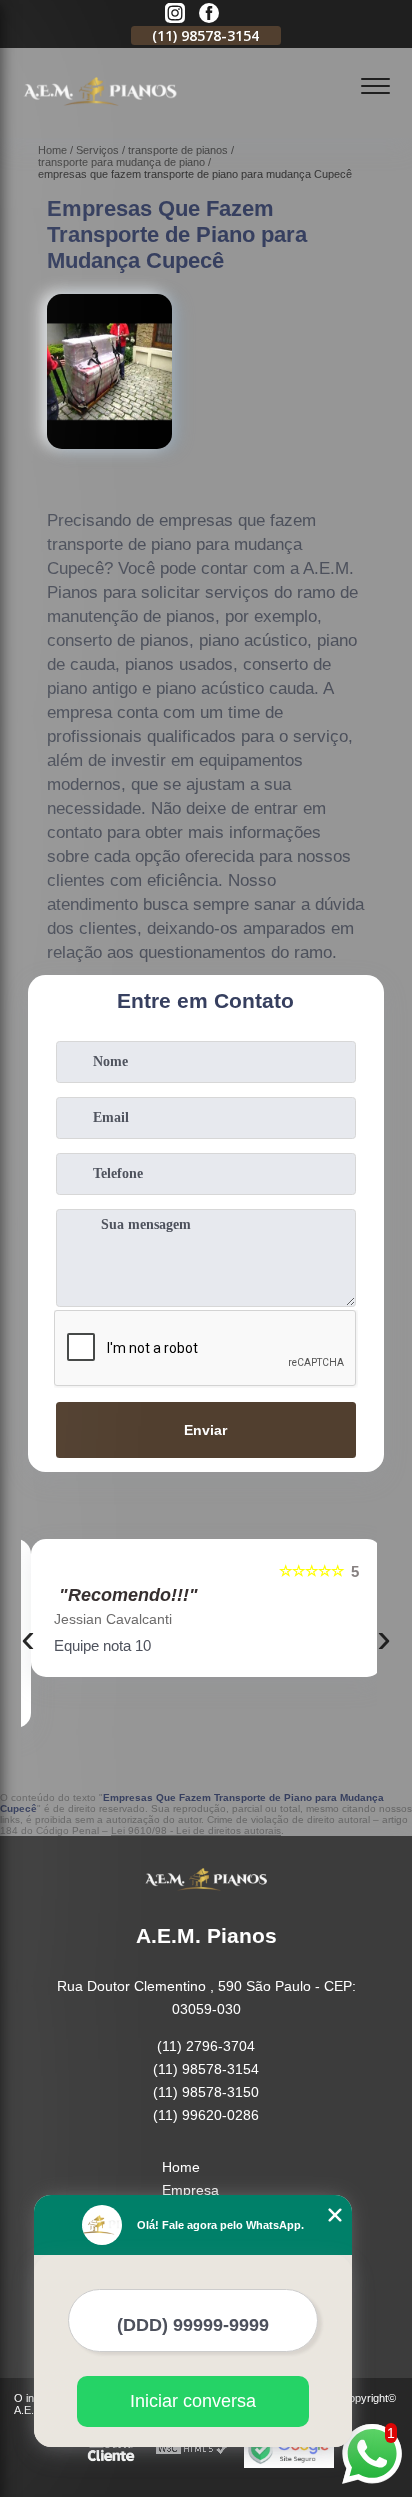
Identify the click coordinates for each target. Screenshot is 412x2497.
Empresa (190, 2190)
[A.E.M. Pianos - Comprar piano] (100, 116)
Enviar (205, 1430)
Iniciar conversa (193, 2401)
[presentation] (28, 1638)
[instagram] (175, 14)
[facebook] (209, 14)
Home (181, 2167)
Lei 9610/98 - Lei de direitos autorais (196, 1830)
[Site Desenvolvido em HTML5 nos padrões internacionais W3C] (192, 2449)
